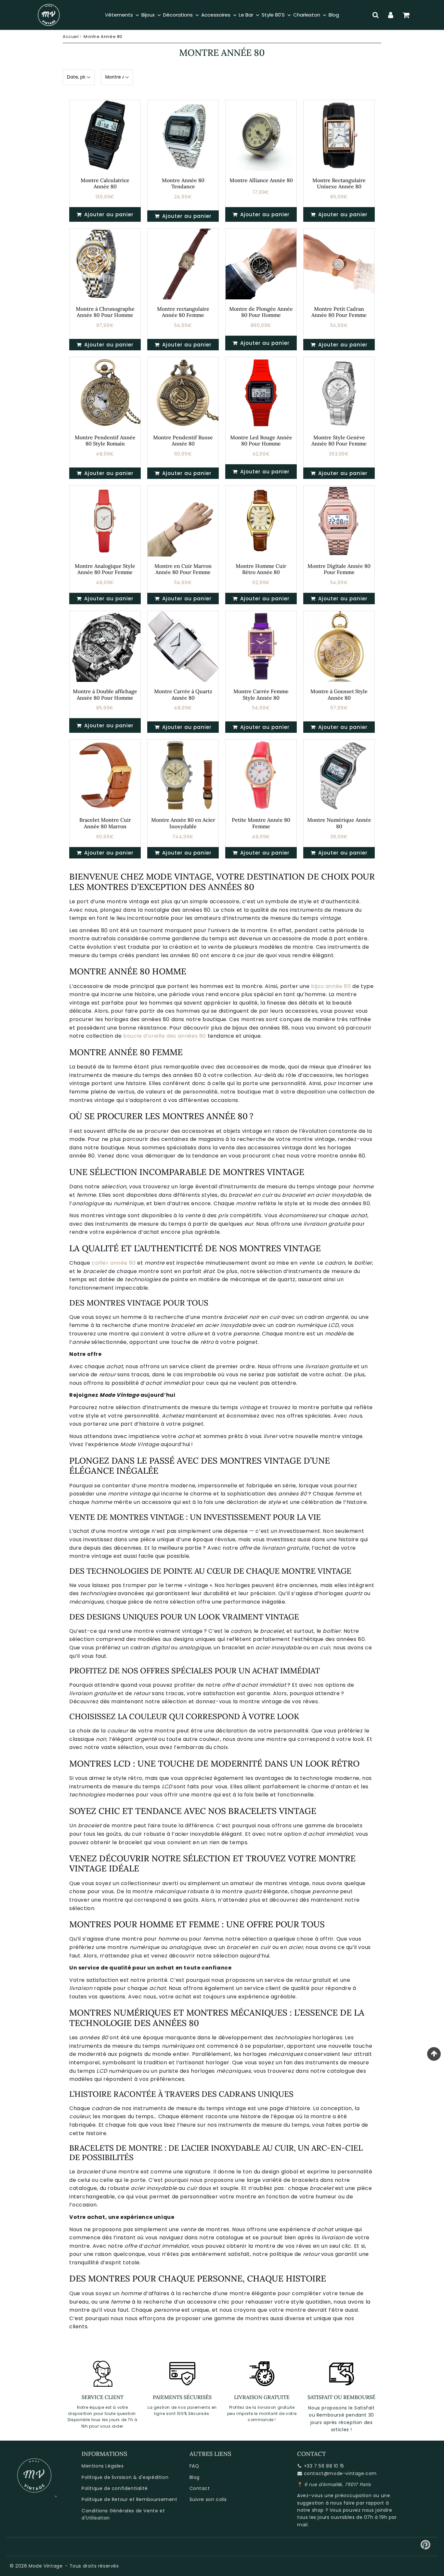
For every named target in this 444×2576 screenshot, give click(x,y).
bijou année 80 (331, 986)
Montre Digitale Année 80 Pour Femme (339, 569)
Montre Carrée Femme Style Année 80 (261, 694)
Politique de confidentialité (115, 2488)
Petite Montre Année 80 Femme (261, 823)
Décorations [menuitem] (178, 15)
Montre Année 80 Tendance (183, 183)
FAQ (194, 2466)
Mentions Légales (103, 2466)
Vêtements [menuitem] (119, 15)
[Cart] (406, 15)
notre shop (310, 2510)
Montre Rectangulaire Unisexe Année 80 (339, 183)
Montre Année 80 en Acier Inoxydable (183, 823)
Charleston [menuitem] (307, 15)
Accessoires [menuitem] (216, 15)
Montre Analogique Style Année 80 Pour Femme (105, 569)
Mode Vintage (46, 2566)
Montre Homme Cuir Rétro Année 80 (261, 569)
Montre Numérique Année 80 (339, 823)
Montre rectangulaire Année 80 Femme (183, 312)
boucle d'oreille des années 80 (165, 1036)
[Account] (391, 15)
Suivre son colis (208, 2499)
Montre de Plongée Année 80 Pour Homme (261, 312)
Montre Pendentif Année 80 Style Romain (105, 440)
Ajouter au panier (186, 216)
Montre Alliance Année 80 (261, 180)
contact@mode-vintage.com (340, 2473)
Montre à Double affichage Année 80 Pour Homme (105, 694)
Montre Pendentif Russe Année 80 (183, 440)
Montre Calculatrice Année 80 (105, 183)
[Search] (376, 15)
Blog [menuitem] (334, 15)
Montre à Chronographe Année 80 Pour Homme (105, 312)
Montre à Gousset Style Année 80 (339, 694)
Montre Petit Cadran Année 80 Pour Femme (339, 312)
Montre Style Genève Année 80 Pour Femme (339, 440)
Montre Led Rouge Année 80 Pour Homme (261, 440)
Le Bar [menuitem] (246, 15)
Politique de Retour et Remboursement (130, 2499)
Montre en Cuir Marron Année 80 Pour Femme (183, 569)
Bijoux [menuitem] (148, 15)
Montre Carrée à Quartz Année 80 (183, 694)
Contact (200, 2488)
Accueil (71, 37)
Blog (195, 2477)
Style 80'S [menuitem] (273, 15)
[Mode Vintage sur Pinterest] (426, 2547)
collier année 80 (114, 1263)
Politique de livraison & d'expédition (125, 2477)
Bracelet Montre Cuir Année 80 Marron (105, 823)
